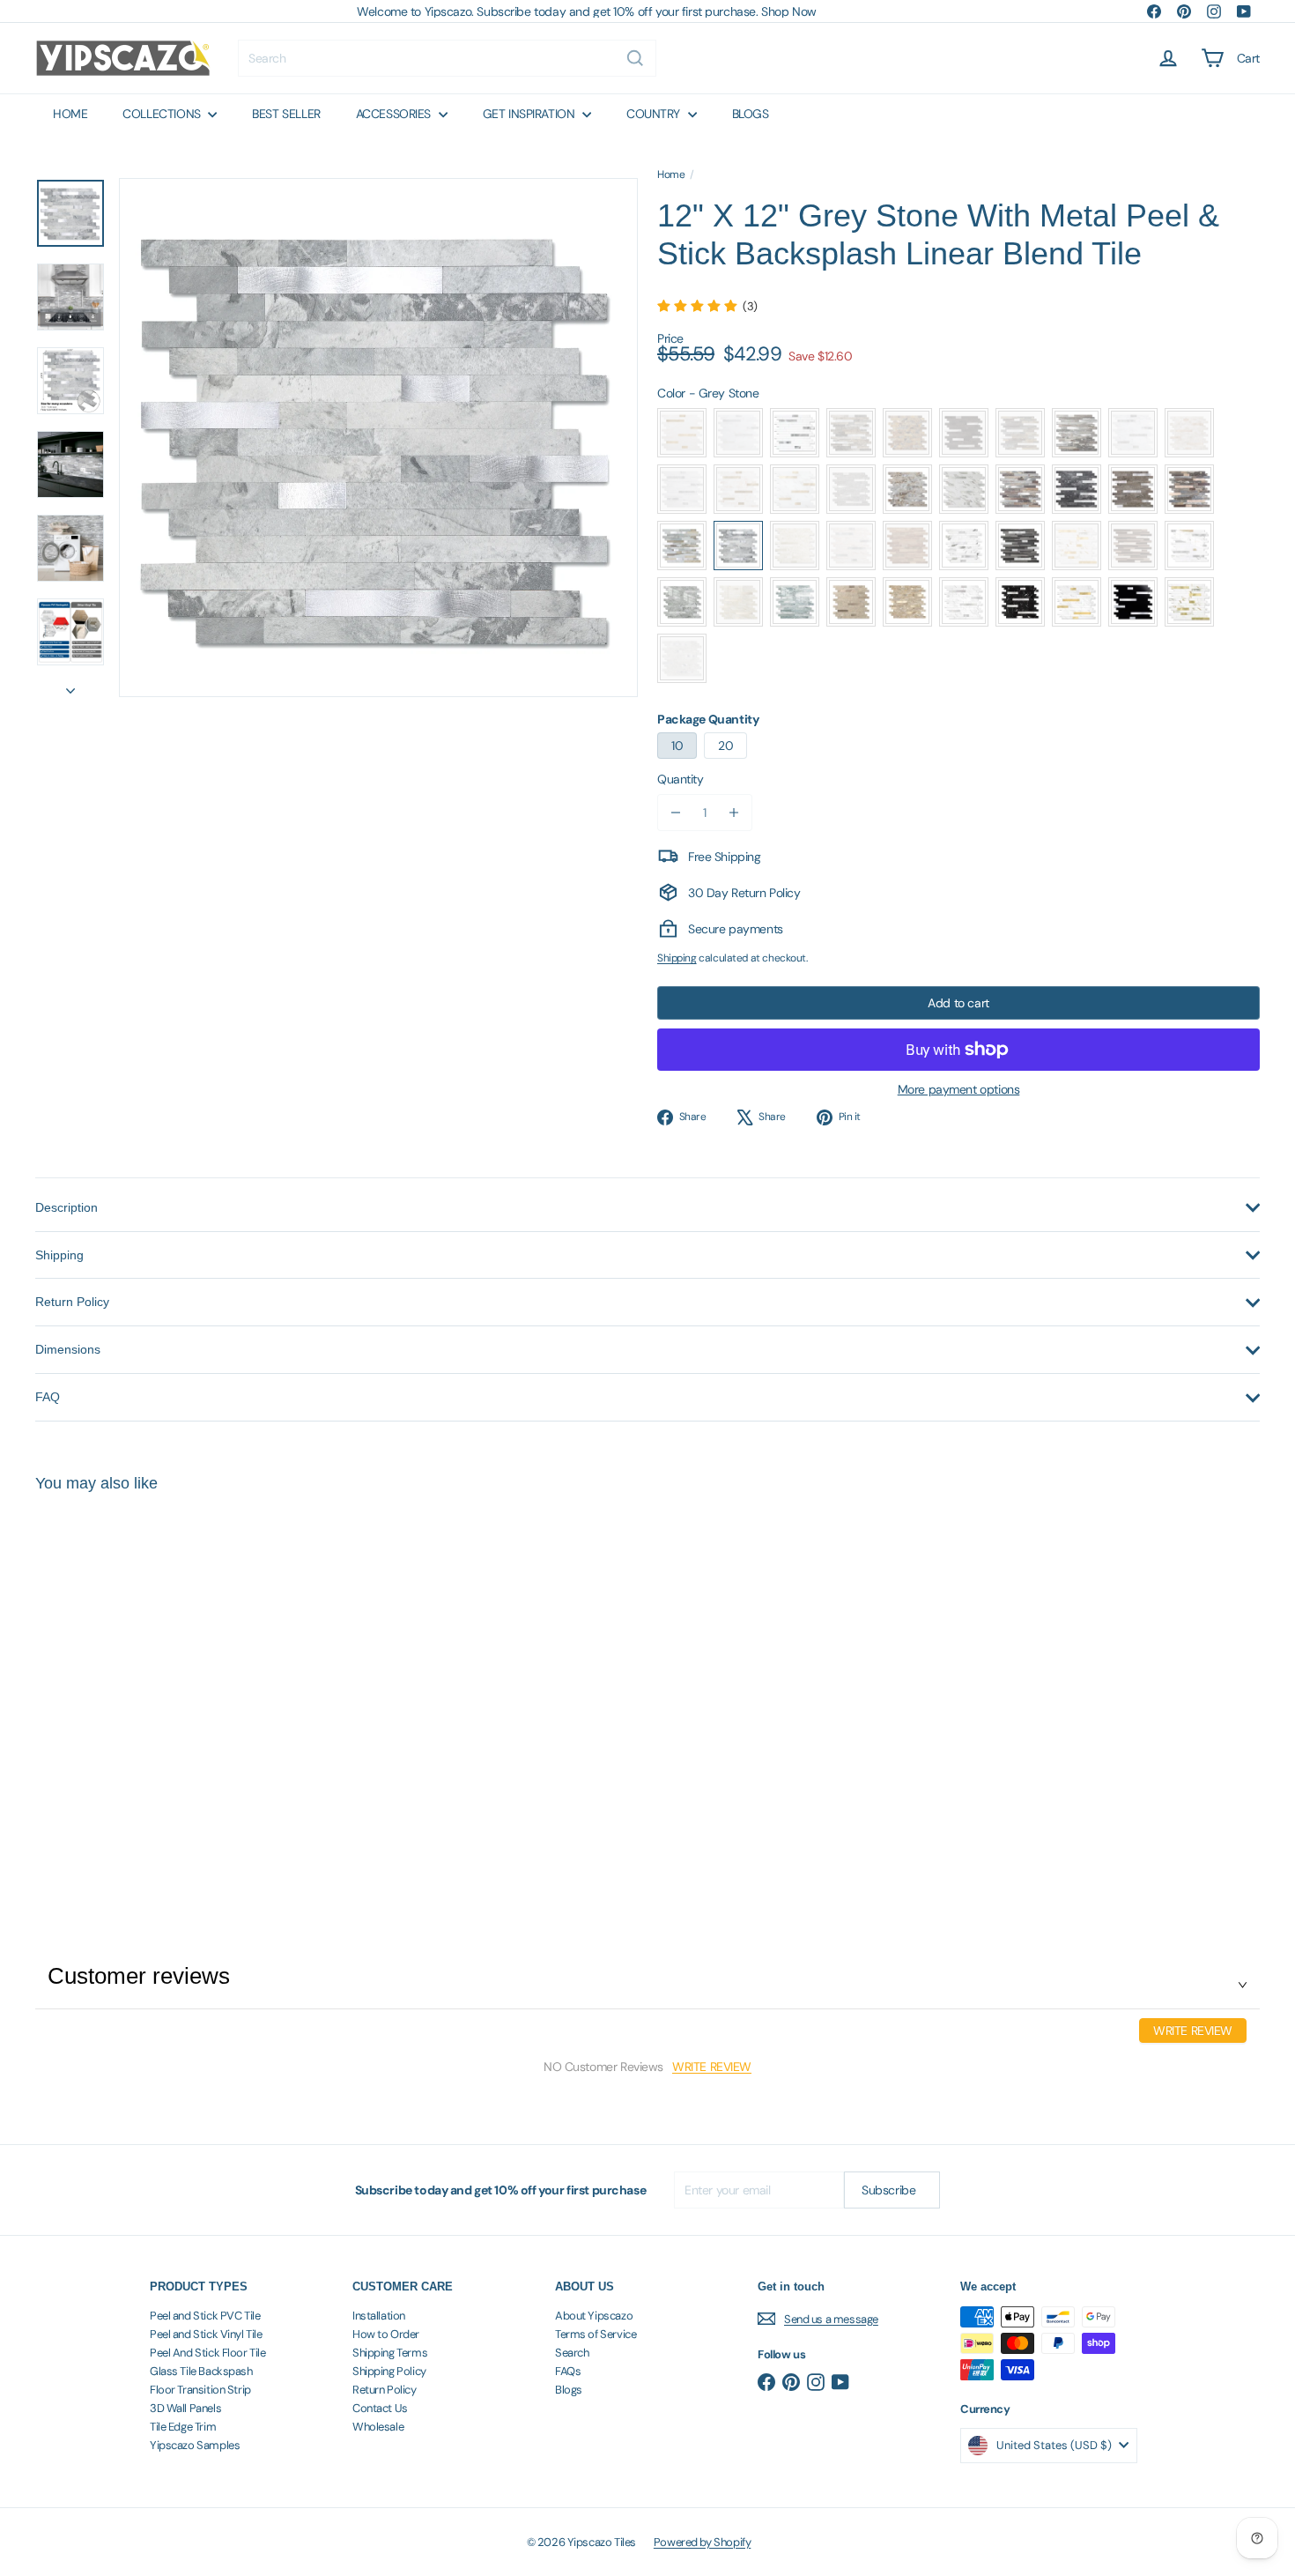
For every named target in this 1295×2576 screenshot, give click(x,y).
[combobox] (447, 58)
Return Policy (385, 2390)
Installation (379, 2316)
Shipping (677, 958)
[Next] (70, 686)
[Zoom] (378, 438)
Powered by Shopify (702, 2542)
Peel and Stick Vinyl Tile (206, 2334)
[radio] (682, 433)
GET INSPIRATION (530, 114)
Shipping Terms (390, 2353)
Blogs (569, 2390)
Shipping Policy (389, 2371)
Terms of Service (596, 2334)
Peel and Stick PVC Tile (205, 2316)
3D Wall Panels (185, 2408)
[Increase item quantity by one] (734, 813)
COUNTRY (655, 114)
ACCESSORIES (395, 114)
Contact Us (380, 2408)
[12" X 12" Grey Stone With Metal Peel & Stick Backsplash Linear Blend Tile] (130, 1684)
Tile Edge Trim (183, 2427)
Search (572, 2353)
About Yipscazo (594, 2316)
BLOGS (751, 114)
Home (671, 174)
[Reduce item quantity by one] (676, 813)
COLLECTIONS (163, 114)
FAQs (568, 2371)
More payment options (959, 1089)
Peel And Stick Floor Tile (208, 2353)
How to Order (386, 2334)
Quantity (681, 779)
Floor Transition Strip (200, 2390)
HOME (70, 114)
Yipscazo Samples (195, 2445)
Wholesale (378, 2427)
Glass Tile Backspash (201, 2371)
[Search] (635, 58)
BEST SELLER (286, 114)
